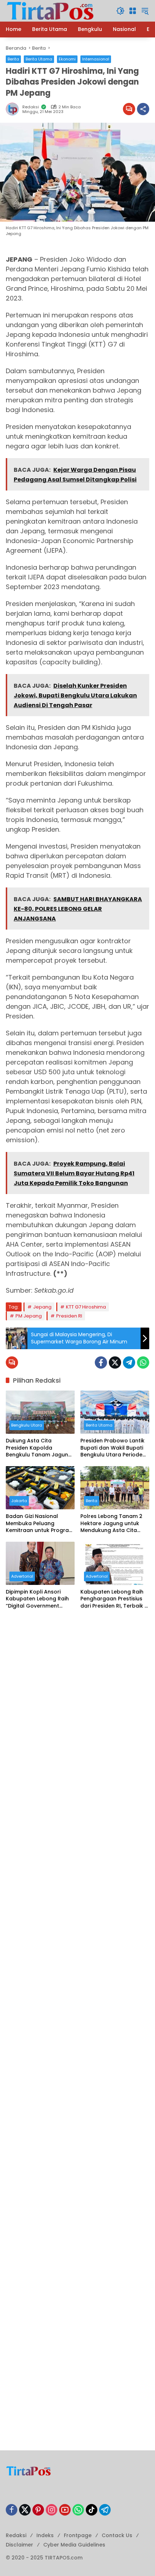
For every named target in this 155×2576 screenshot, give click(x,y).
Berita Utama (39, 59)
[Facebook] (101, 1362)
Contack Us (117, 2535)
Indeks (45, 2535)
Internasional (96, 59)
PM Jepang (29, 1316)
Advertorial (22, 1576)
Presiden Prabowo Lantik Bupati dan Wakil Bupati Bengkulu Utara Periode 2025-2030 (112, 1448)
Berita (13, 59)
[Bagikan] (143, 109)
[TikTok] (92, 2510)
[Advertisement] (77, 1699)
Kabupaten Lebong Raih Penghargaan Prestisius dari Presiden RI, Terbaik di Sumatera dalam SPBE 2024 (115, 1599)
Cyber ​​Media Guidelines (74, 2545)
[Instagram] (52, 2510)
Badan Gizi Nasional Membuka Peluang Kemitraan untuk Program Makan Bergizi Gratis (40, 1524)
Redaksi (16, 2535)
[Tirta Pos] (50, 10)
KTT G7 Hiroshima (86, 1307)
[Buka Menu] (133, 11)
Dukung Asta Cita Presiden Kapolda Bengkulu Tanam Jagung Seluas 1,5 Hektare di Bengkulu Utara (39, 1448)
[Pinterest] (38, 2510)
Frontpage (78, 2535)
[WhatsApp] (143, 1362)
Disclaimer (19, 2545)
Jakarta (19, 1501)
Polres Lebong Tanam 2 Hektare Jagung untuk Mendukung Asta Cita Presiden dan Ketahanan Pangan (113, 1524)
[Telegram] (129, 1362)
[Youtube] (65, 2510)
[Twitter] (115, 1362)
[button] (120, 11)
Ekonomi (67, 59)
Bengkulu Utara (27, 1425)
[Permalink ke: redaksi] (14, 109)
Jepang (42, 1307)
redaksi (31, 107)
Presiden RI (69, 1316)
